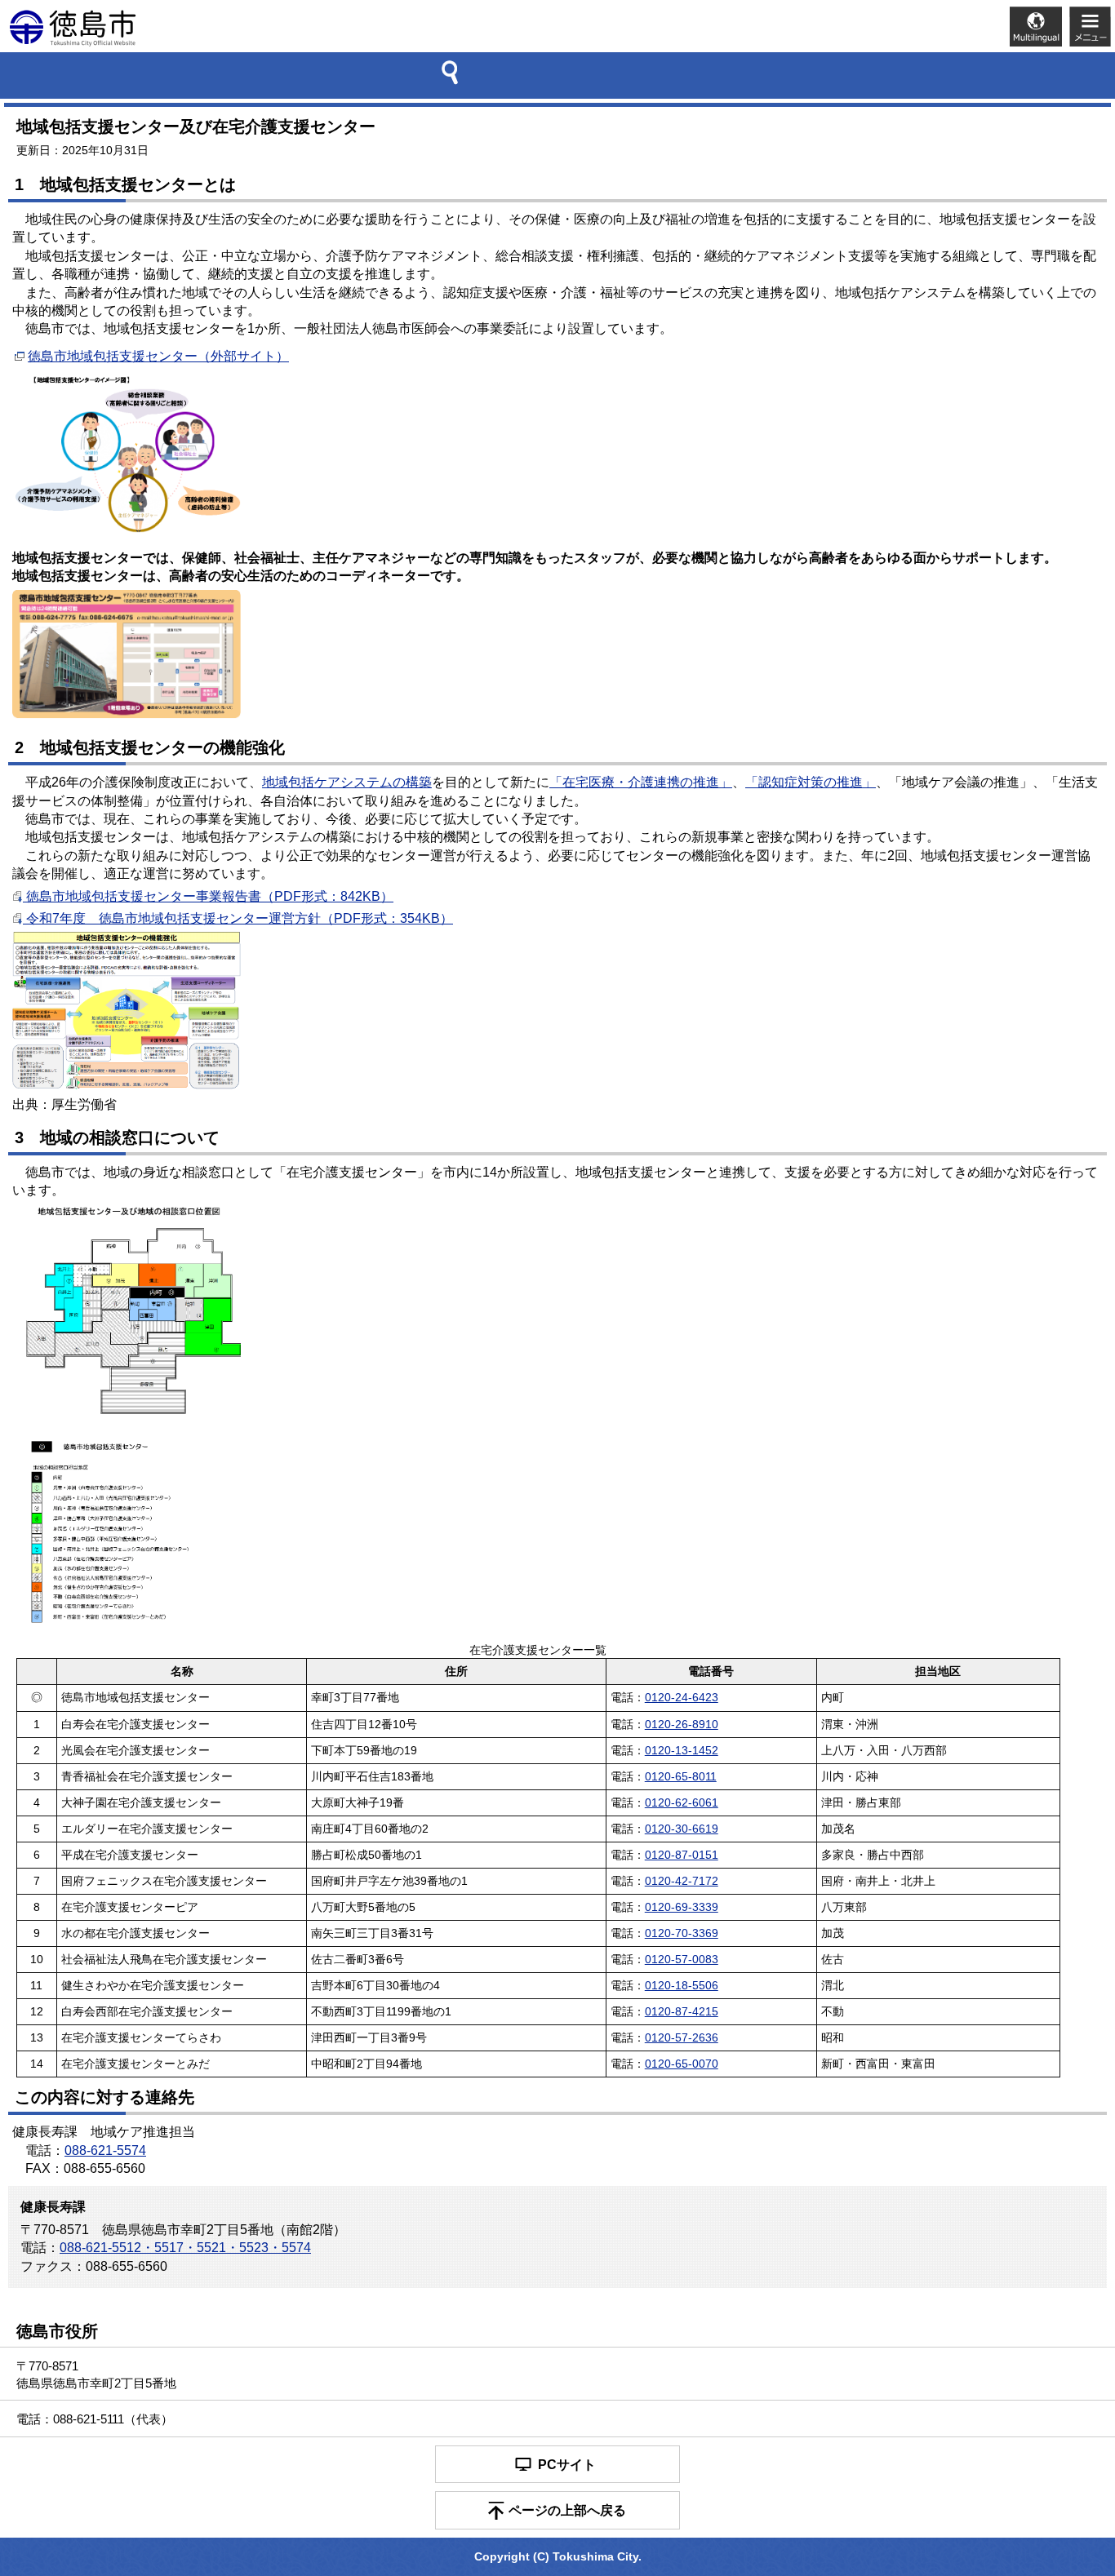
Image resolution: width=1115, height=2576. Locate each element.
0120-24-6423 (682, 1698)
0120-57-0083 (682, 1960)
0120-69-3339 (682, 1907)
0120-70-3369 (682, 1933)
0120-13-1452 (682, 1751)
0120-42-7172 (682, 1881)
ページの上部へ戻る (567, 2510)
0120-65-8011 (681, 1777)
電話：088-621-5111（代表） (95, 2419)
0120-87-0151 (682, 1855)
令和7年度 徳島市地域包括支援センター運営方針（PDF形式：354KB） (238, 918)
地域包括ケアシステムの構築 (347, 782)
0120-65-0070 (682, 2064)
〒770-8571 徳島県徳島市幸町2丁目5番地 (96, 2374)
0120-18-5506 (682, 1986)
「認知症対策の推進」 (811, 782)
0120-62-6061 (682, 1803)
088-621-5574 (105, 2150)
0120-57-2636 (682, 2038)
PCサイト (567, 2465)
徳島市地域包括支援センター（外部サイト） (158, 356)
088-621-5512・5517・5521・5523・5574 (185, 2248)
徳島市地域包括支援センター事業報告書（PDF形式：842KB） (208, 896)
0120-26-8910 (682, 1725)
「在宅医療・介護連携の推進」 (641, 782)
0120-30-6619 (682, 1829)
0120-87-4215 (682, 2012)
